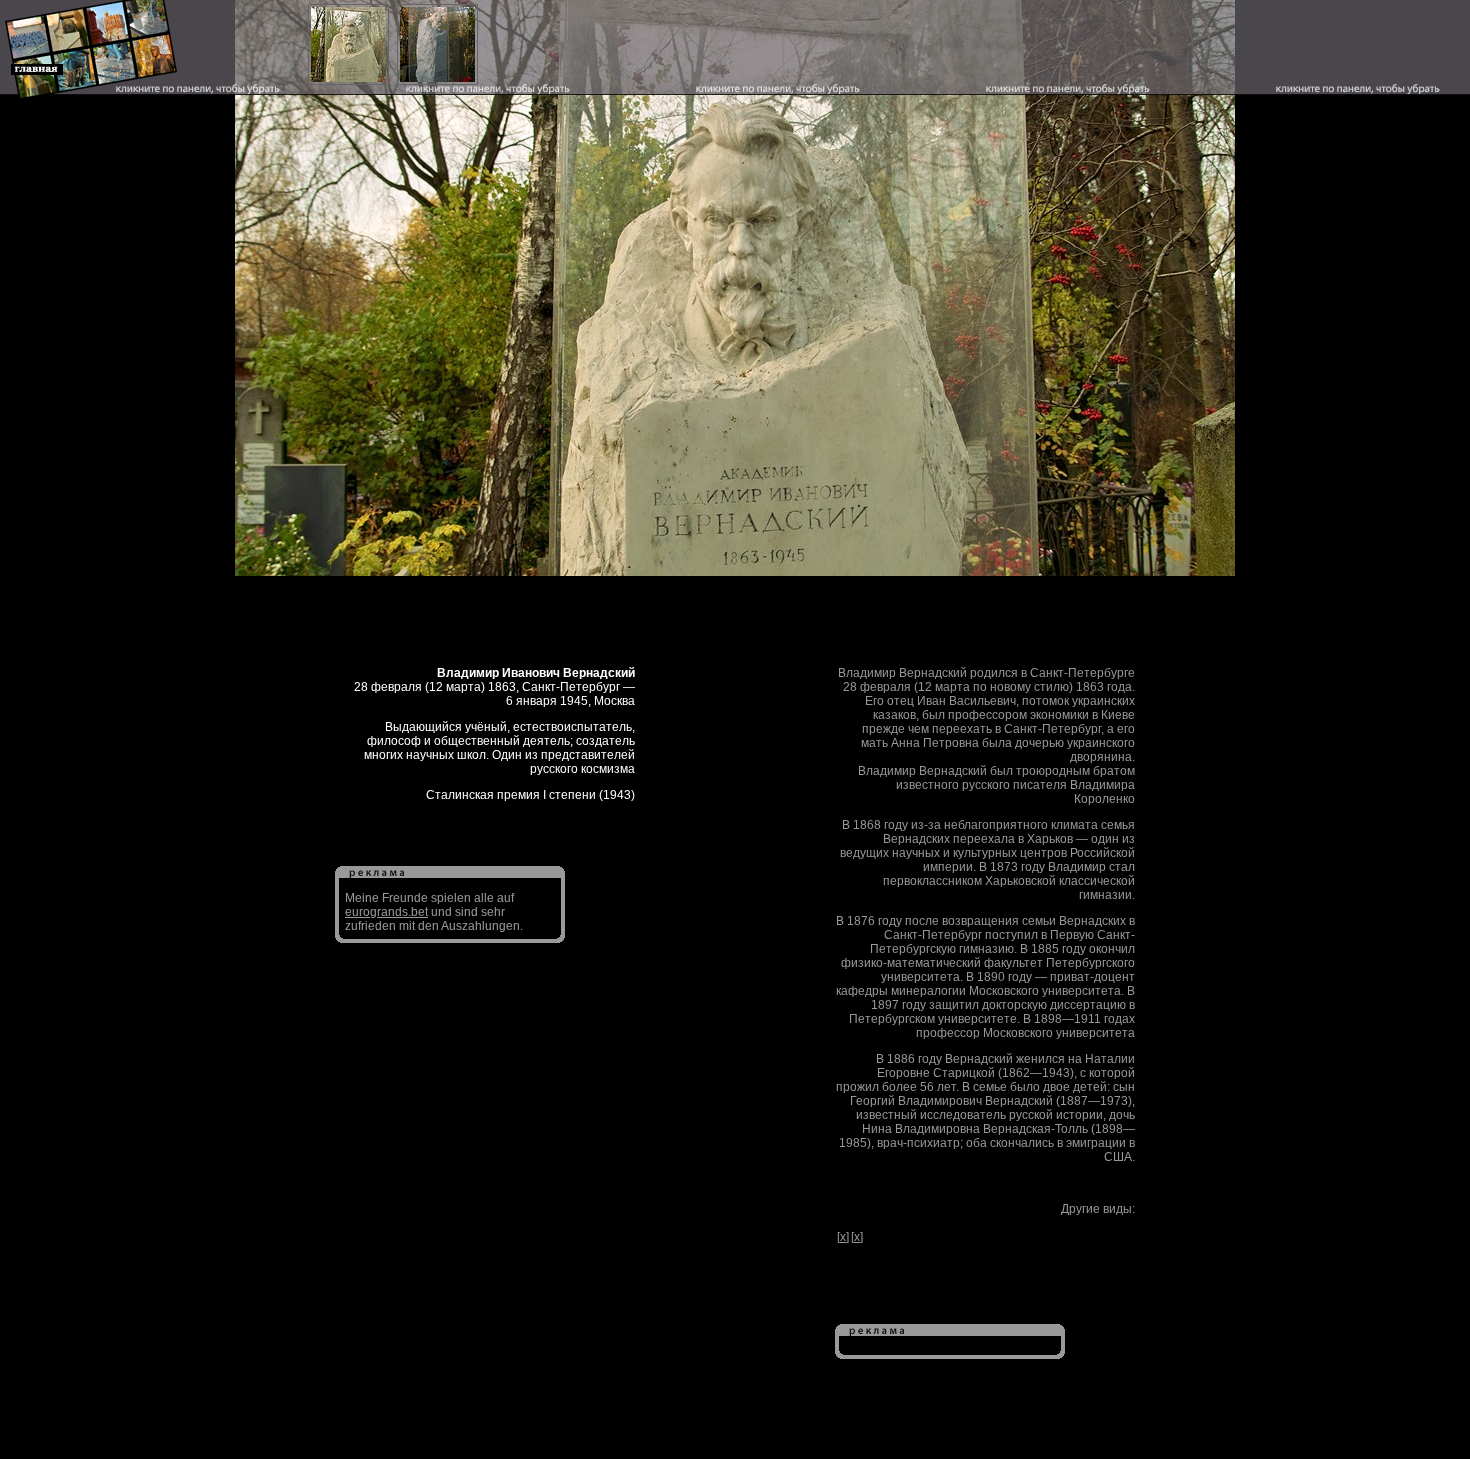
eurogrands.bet (386, 912)
